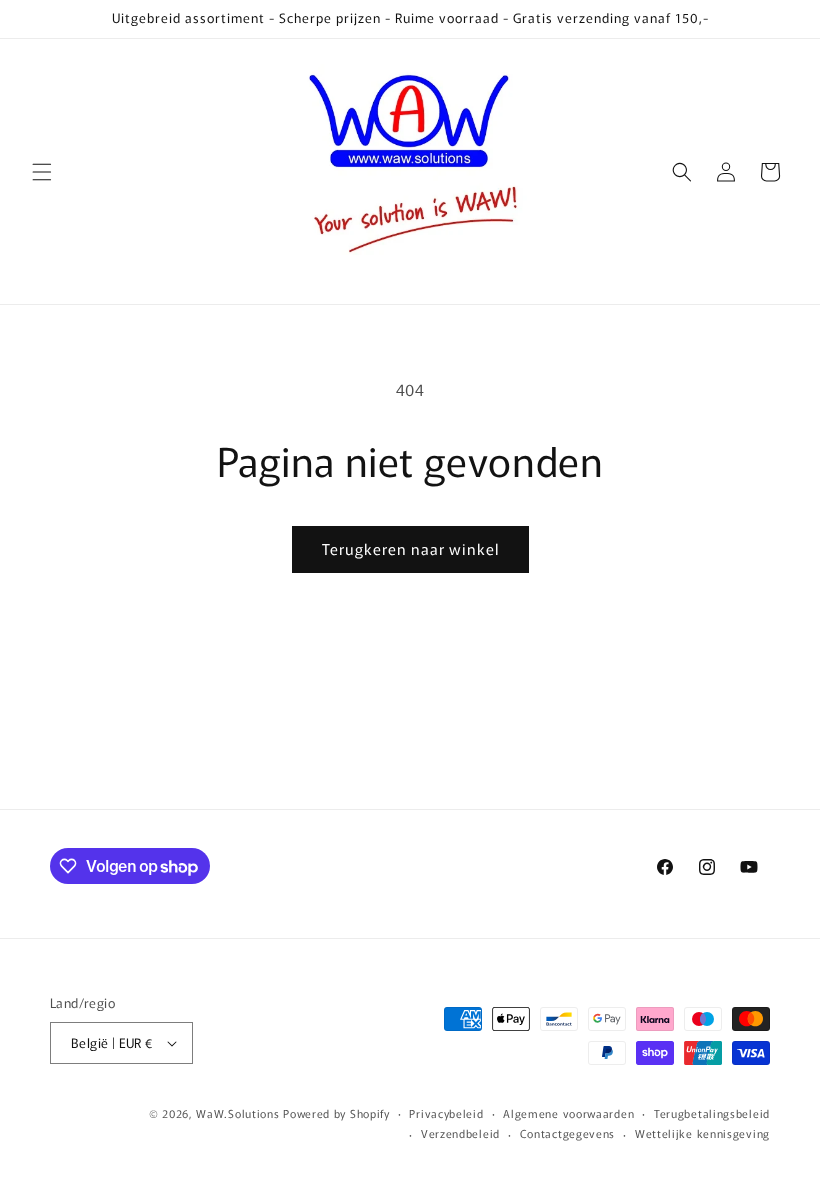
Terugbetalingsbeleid (712, 1113)
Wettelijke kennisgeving (702, 1133)
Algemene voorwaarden (568, 1113)
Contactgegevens (568, 1133)
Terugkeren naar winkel (410, 548)
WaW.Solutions (237, 1113)
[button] (42, 172)
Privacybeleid (446, 1113)
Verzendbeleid (460, 1133)
